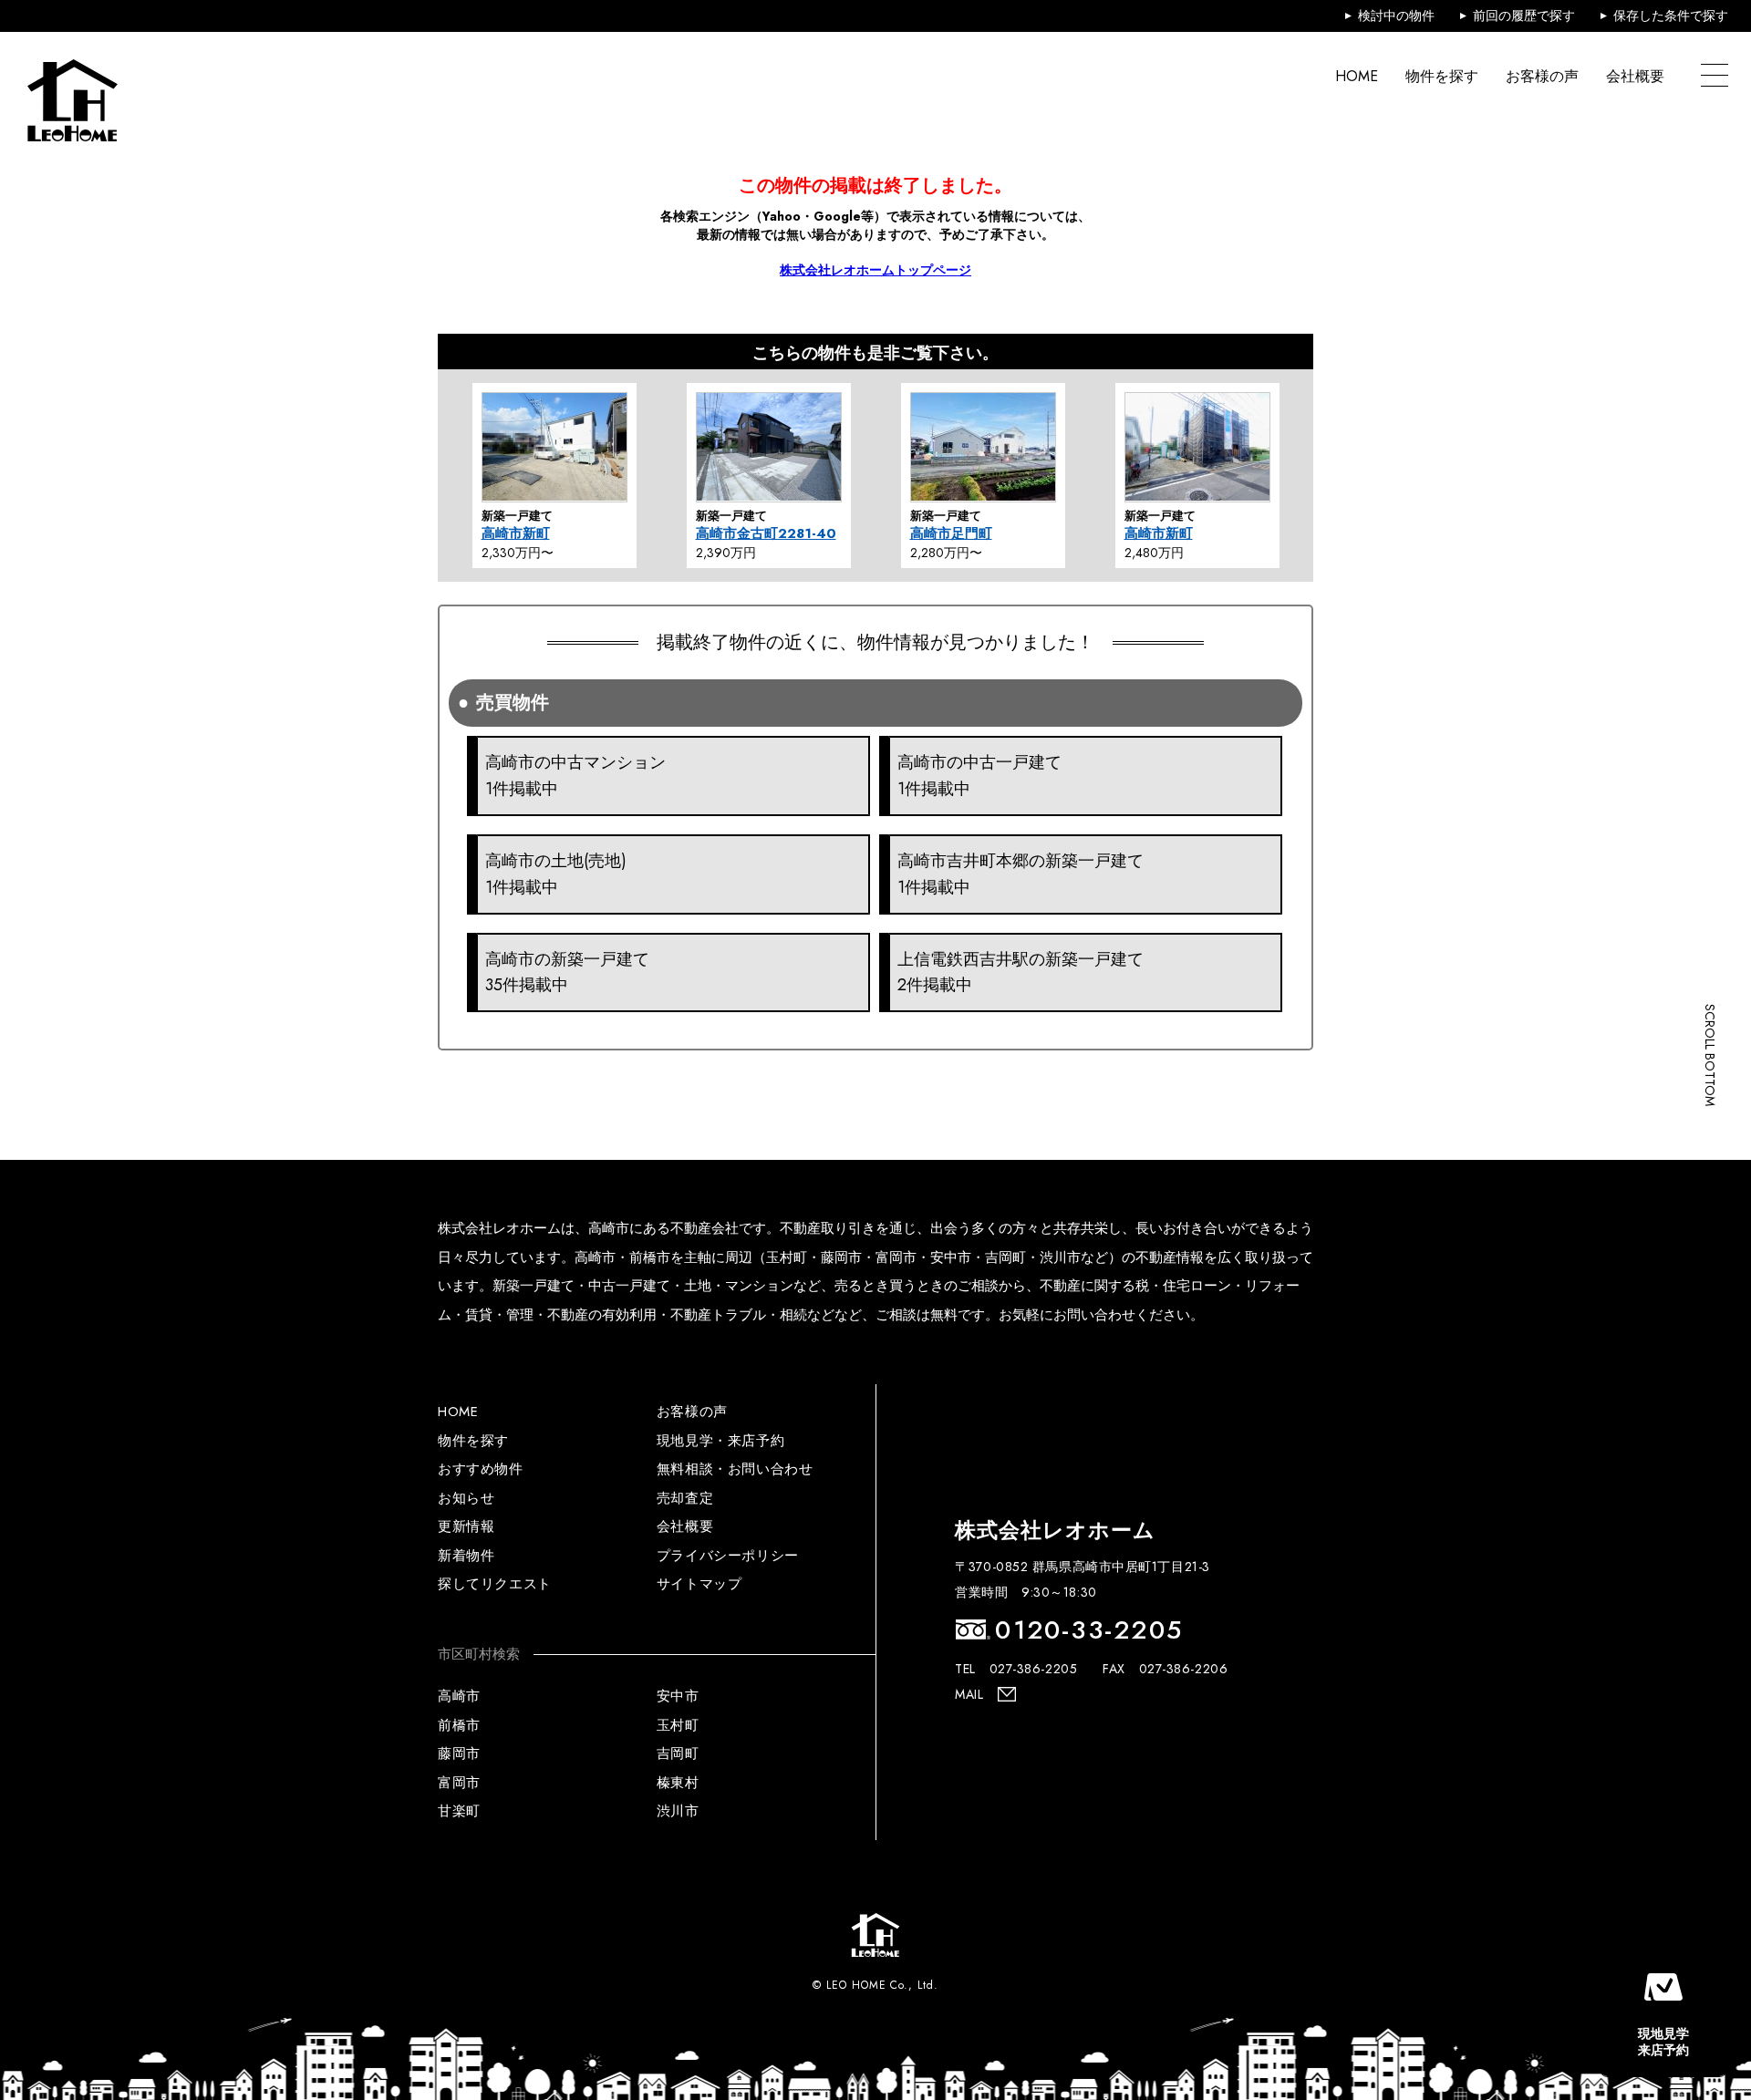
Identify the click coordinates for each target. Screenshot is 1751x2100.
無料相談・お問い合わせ (735, 1469)
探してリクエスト (495, 1584)
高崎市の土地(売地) (556, 874)
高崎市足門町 (951, 533)
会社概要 (1635, 76)
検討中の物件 (1396, 16)
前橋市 (459, 1725)
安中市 (678, 1696)
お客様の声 (1542, 76)
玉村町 (678, 1725)
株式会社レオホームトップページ (875, 270)
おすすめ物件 (481, 1469)
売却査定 (685, 1498)
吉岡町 (678, 1753)
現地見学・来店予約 (720, 1441)
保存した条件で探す (1671, 16)
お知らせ (466, 1498)
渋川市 (678, 1811)
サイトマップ (699, 1584)
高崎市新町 (516, 533)
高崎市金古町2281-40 (766, 533)
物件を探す (1442, 76)
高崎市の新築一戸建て (567, 972)
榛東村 (678, 1783)
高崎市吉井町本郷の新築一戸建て (1021, 874)
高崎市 (459, 1696)
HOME (1357, 76)
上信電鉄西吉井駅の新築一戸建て (1021, 972)
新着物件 (466, 1556)
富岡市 (459, 1783)
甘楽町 (459, 1811)
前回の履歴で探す (1524, 16)
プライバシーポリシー (728, 1556)
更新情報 (466, 1526)
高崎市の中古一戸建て (979, 776)
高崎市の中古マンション (575, 776)
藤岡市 (459, 1753)
